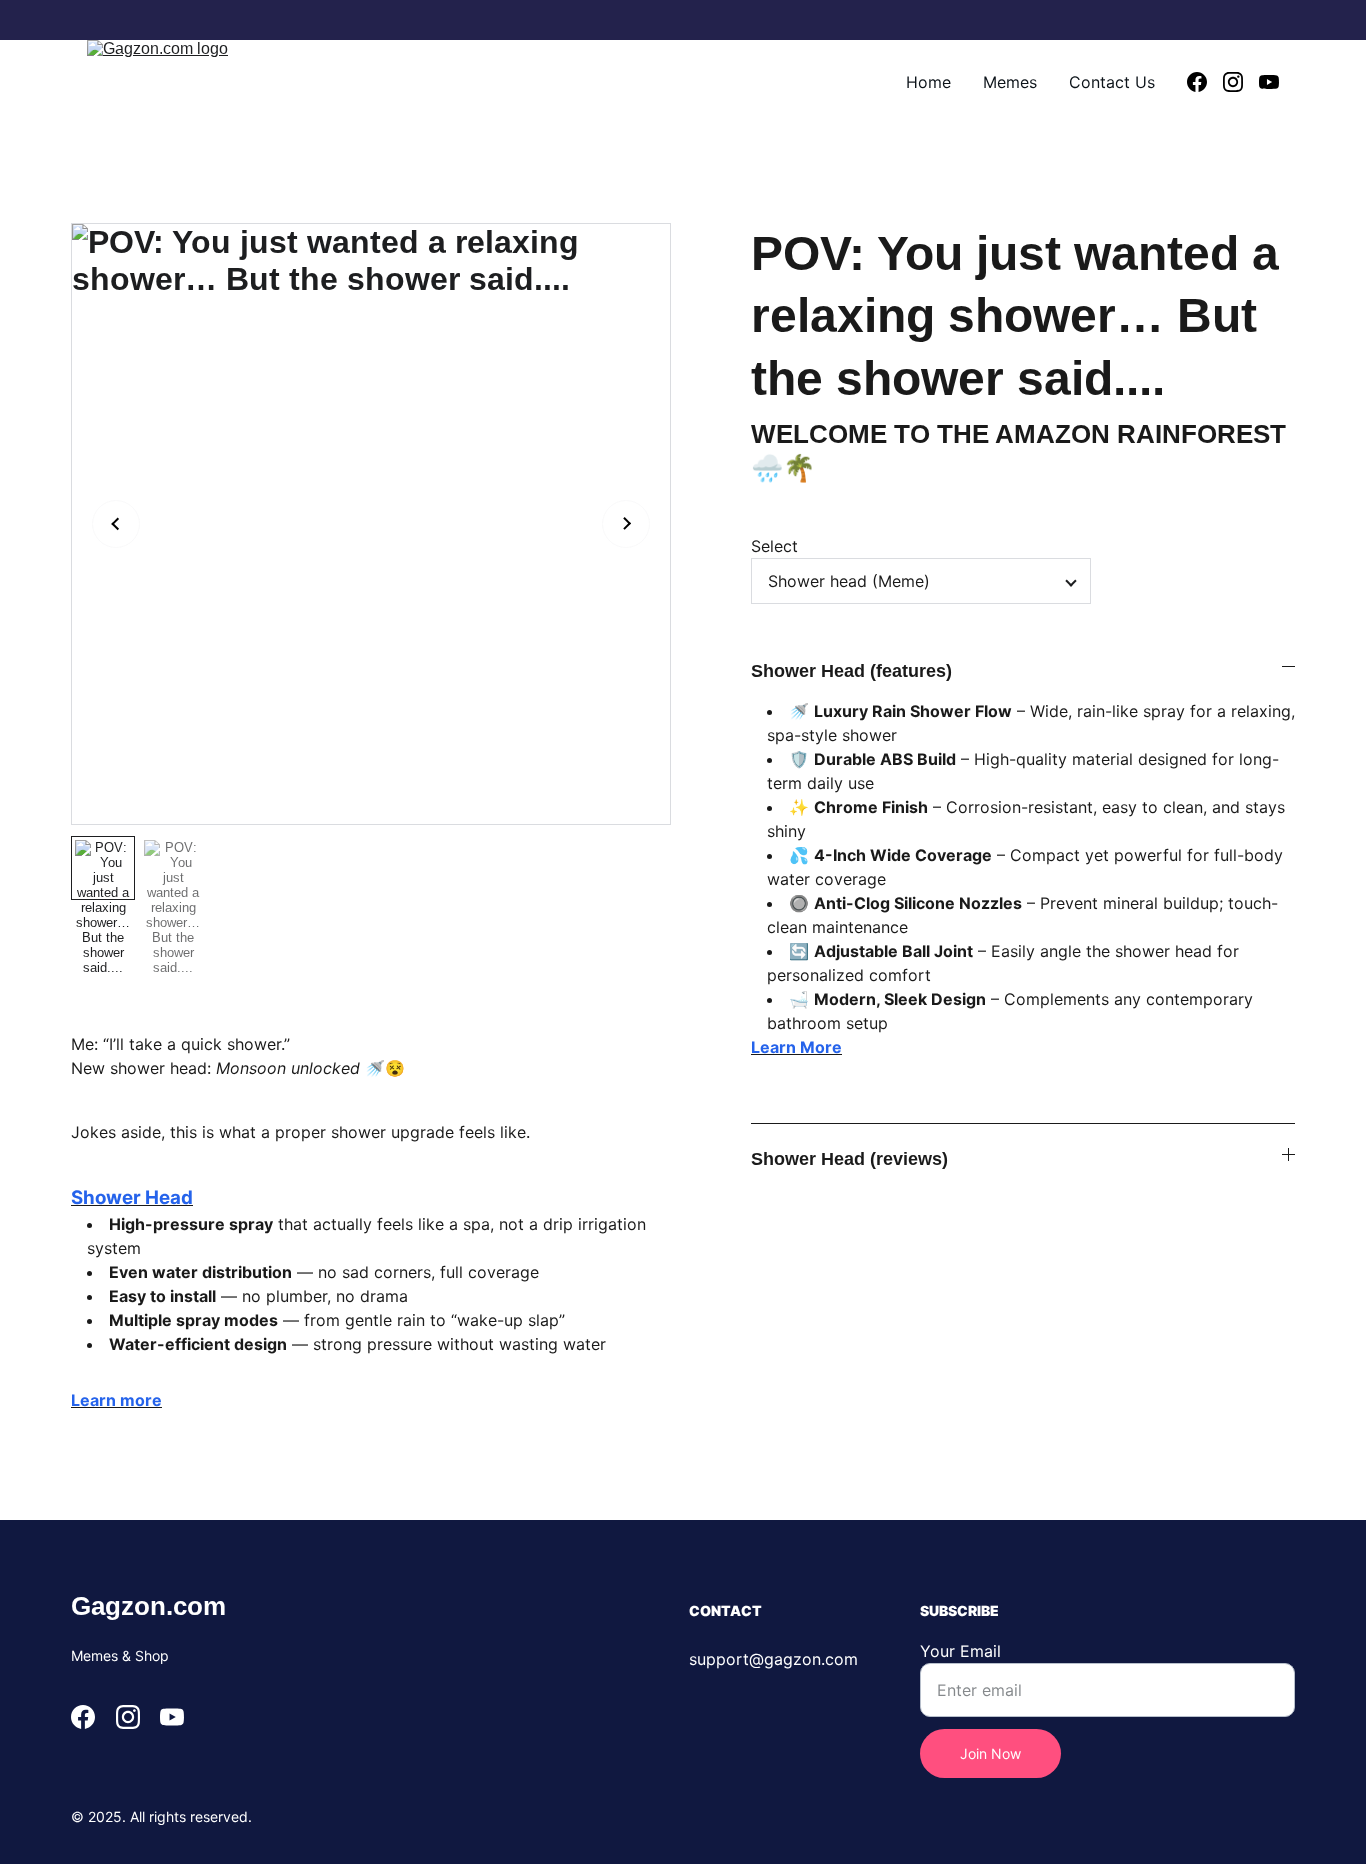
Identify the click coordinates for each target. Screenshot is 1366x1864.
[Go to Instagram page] (1241, 82)
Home (928, 82)
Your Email (960, 1651)
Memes (1010, 82)
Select (774, 546)
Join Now (990, 1753)
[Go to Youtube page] (1269, 82)
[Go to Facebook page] (1205, 82)
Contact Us (1112, 82)
